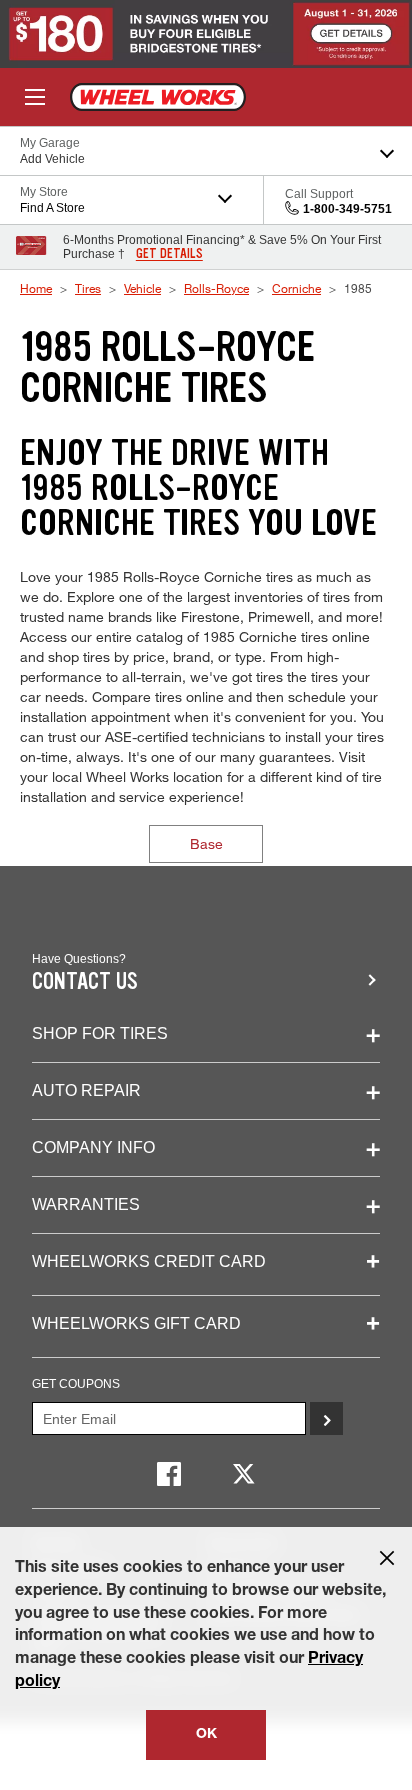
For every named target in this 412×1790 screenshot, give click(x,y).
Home (36, 288)
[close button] (387, 1558)
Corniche (296, 288)
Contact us (85, 981)
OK (206, 1735)
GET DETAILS (169, 254)
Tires (88, 288)
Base (206, 843)
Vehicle (142, 288)
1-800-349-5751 (347, 209)
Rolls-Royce (216, 288)
